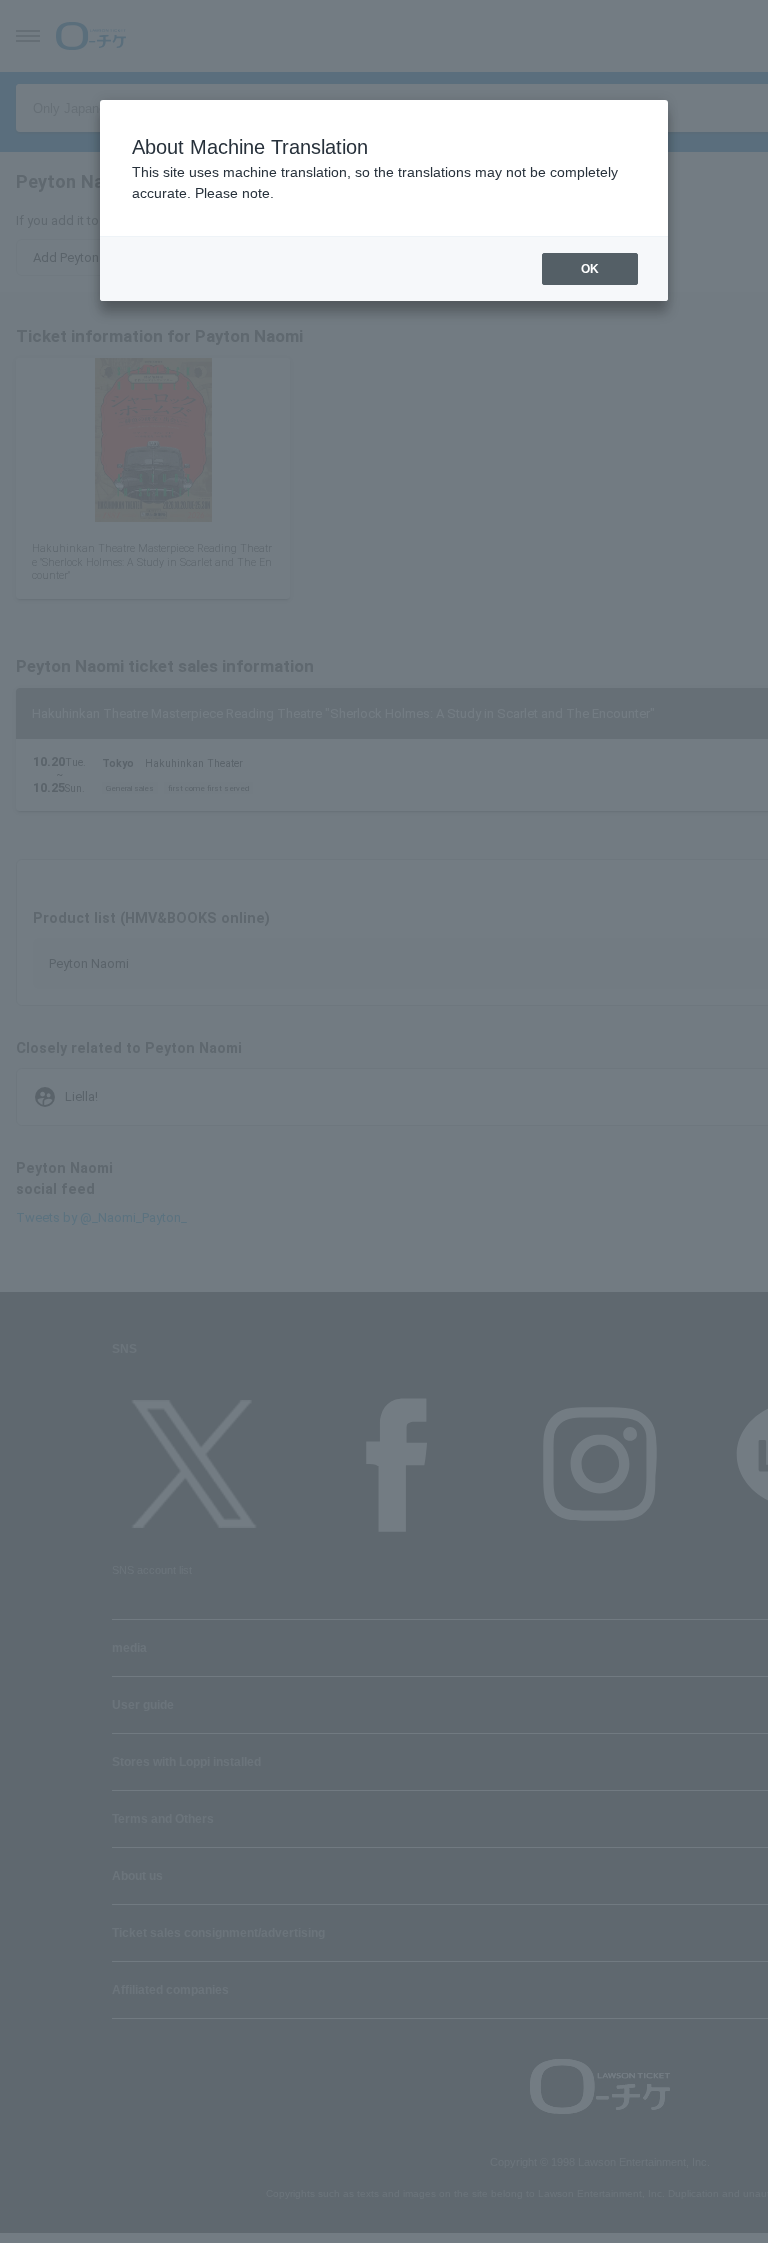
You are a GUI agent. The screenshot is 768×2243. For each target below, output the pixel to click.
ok (590, 269)
